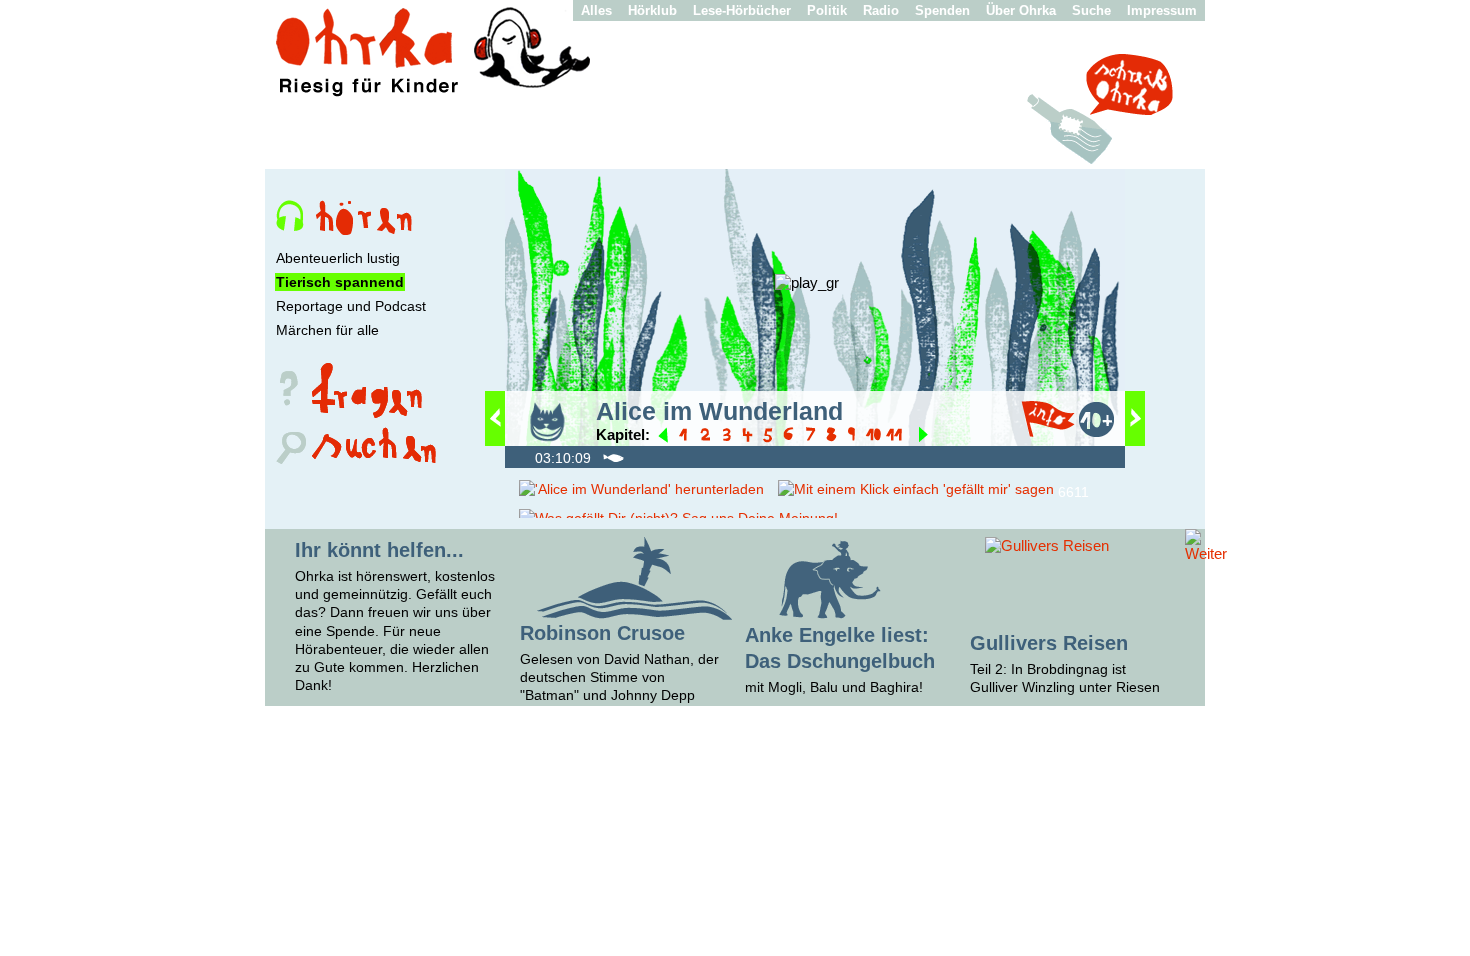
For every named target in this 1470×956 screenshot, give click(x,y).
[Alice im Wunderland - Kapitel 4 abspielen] (749, 437)
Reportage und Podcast (351, 306)
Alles (596, 10)
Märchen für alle (327, 330)
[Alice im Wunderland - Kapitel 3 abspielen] (728, 437)
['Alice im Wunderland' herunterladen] (641, 489)
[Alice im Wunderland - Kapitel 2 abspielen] (707, 437)
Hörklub (652, 10)
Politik (827, 10)
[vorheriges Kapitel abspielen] (663, 437)
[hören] (353, 230)
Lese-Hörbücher (742, 10)
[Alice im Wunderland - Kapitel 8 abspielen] (833, 437)
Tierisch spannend (340, 282)
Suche (1091, 10)
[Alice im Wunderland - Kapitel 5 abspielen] (770, 437)
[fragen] (353, 413)
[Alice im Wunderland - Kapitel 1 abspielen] (686, 437)
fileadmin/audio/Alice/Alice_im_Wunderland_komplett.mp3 (522, 456)
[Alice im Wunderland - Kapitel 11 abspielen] (894, 437)
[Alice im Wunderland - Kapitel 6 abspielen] (791, 437)
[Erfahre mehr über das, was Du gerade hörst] (1048, 431)
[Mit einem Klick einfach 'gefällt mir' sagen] (916, 489)
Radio (881, 10)
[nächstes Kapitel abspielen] (923, 436)
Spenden (942, 10)
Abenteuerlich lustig (338, 258)
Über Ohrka (1021, 10)
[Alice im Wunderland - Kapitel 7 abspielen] (812, 437)
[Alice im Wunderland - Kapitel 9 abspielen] (854, 437)
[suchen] (353, 461)
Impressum (1162, 10)
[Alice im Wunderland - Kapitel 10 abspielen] (875, 437)
